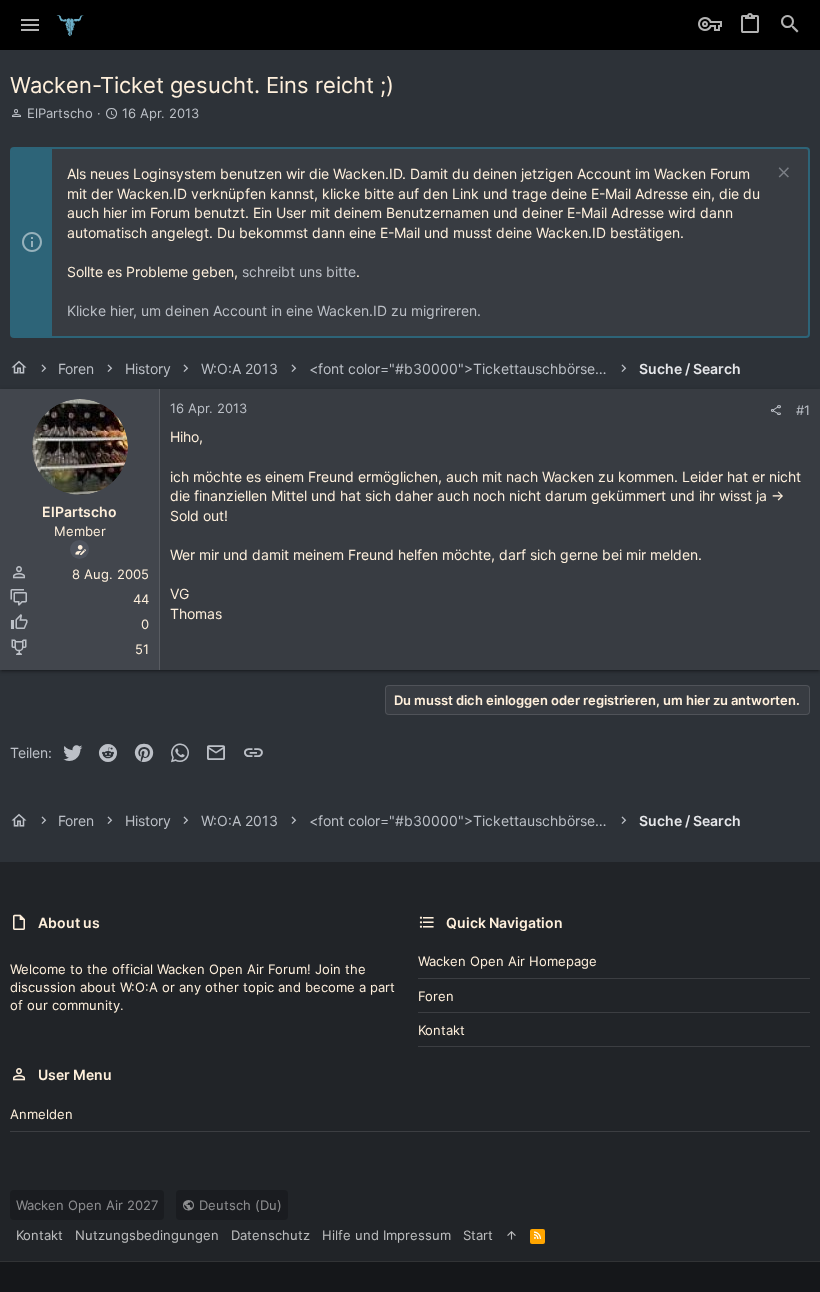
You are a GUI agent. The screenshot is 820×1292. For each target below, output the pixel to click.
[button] (30, 25)
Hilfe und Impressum (386, 1235)
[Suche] (790, 25)
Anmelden (41, 1114)
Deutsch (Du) (238, 1205)
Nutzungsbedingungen (147, 1235)
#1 (803, 410)
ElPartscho (60, 113)
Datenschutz (270, 1235)
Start (478, 1235)
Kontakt (441, 1030)
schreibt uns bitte (299, 271)
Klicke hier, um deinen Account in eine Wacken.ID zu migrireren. (274, 310)
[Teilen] (775, 410)
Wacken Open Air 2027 (87, 1205)
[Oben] (511, 1235)
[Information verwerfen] (781, 174)
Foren (436, 996)
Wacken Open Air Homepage (507, 961)
